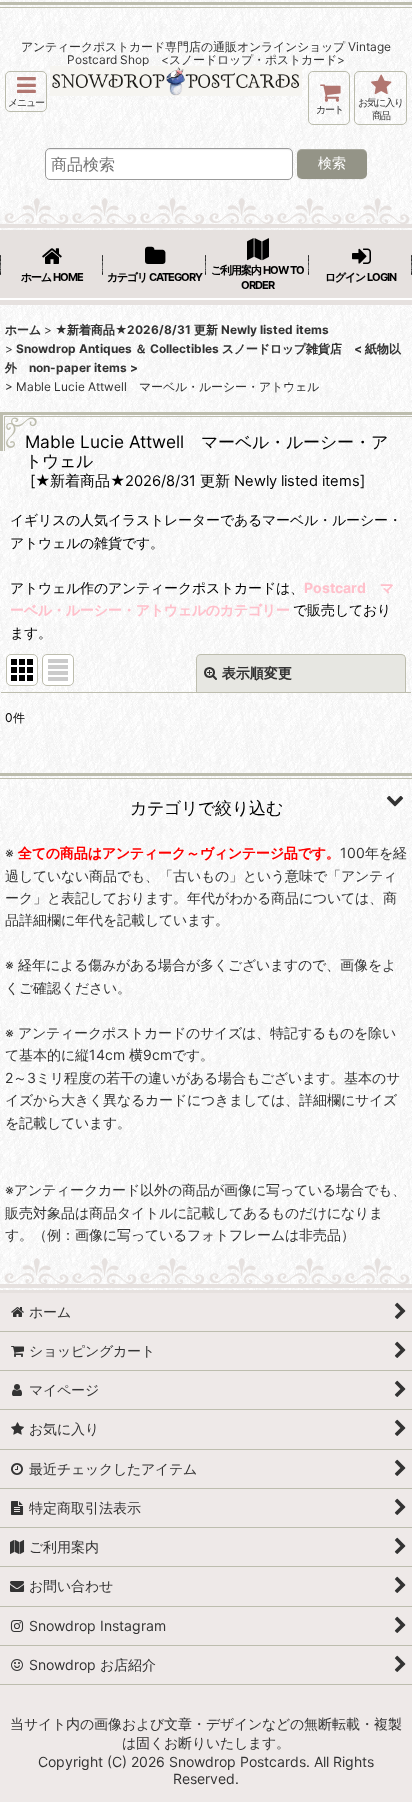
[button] (26, 91)
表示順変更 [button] (257, 672)
